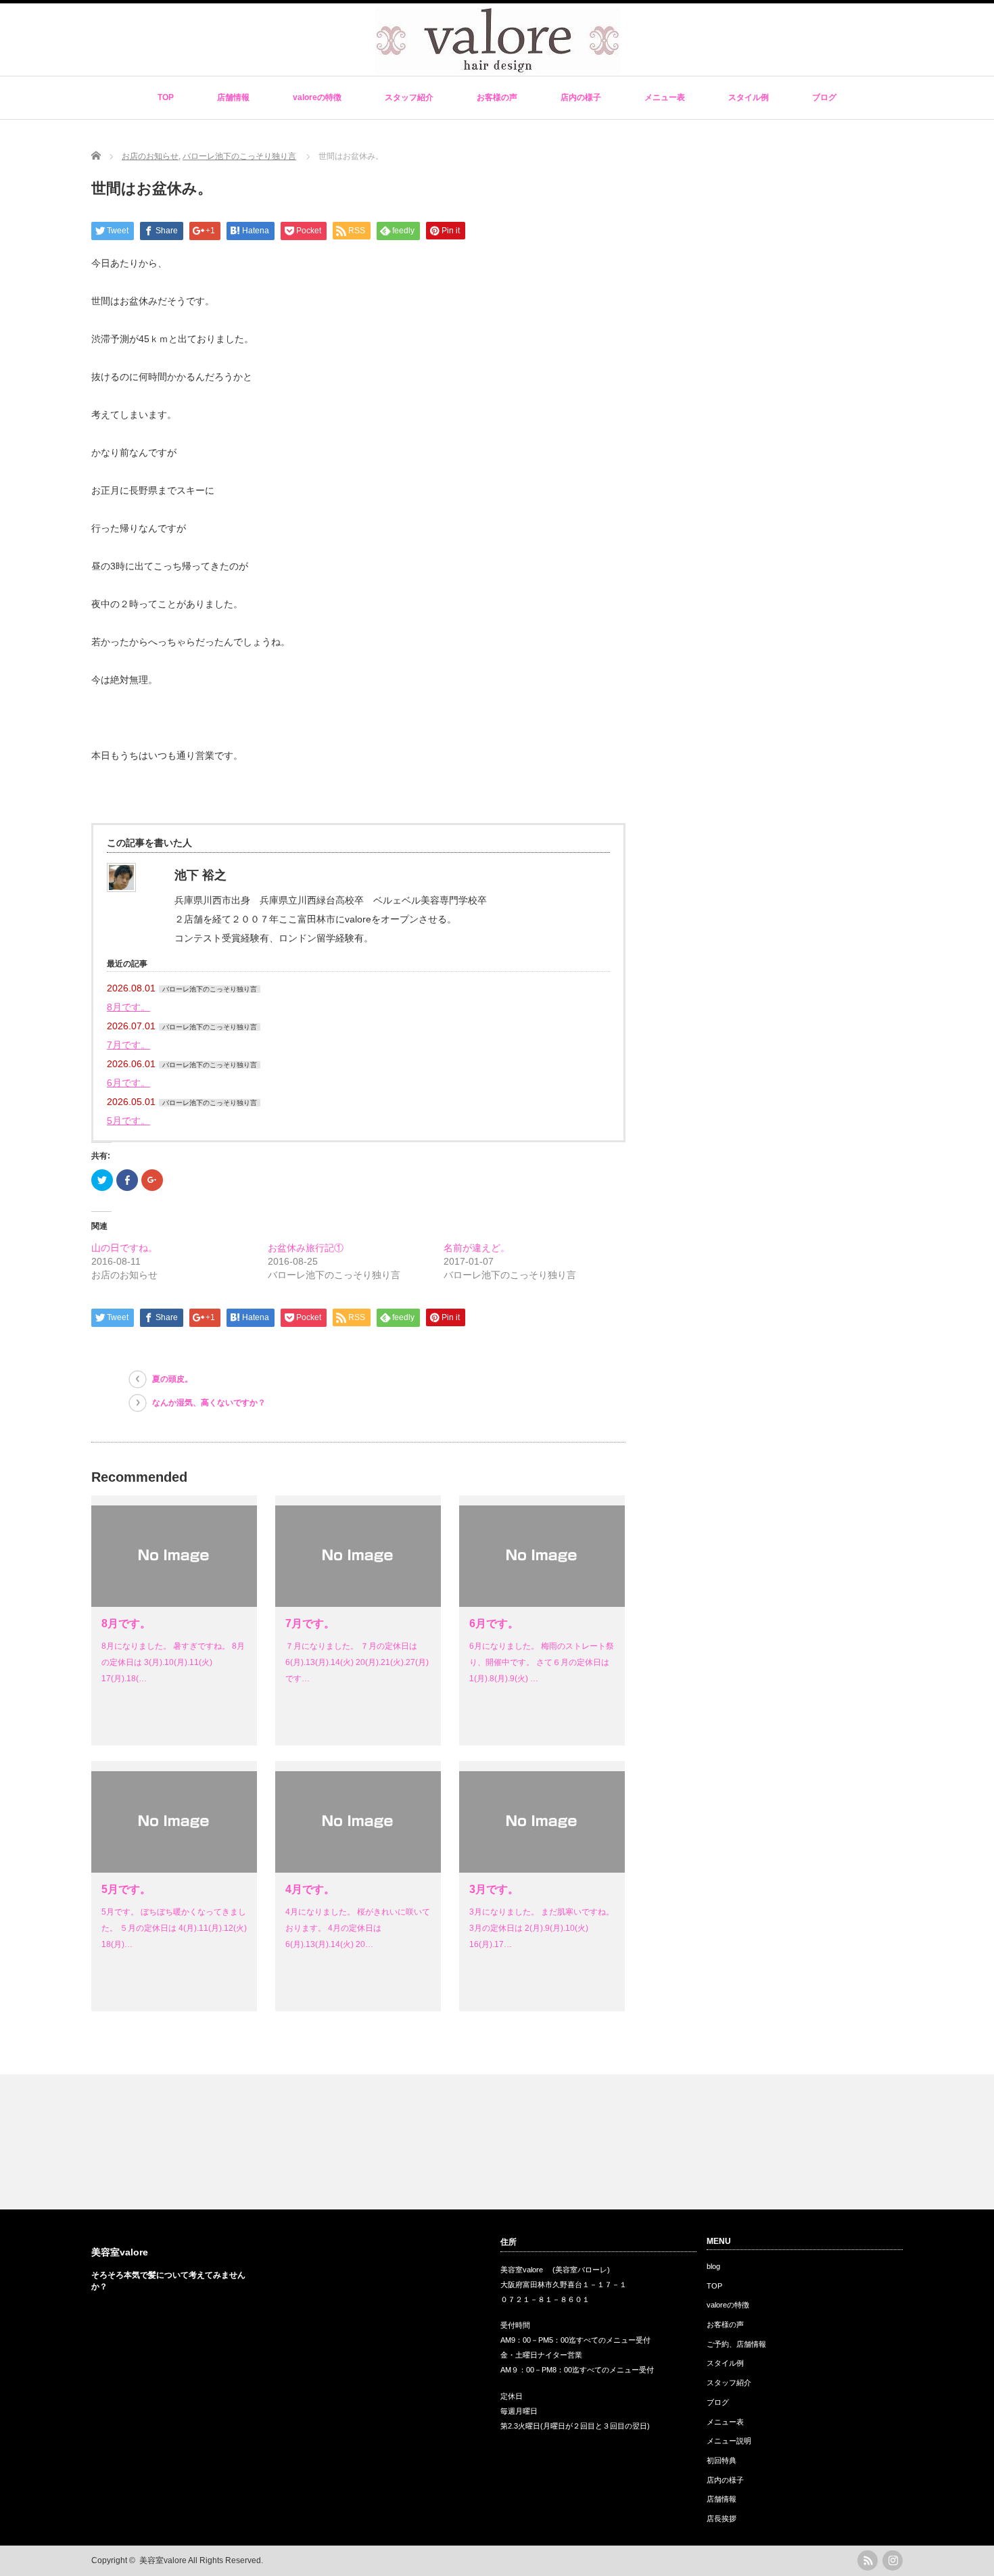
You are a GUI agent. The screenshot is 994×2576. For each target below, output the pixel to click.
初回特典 (721, 2460)
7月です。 (128, 1045)
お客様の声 (497, 97)
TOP (166, 97)
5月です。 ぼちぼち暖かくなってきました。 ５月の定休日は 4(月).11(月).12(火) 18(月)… (174, 1928)
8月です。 (128, 1007)
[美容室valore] (498, 68)
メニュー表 (665, 97)
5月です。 (128, 1121)
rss (868, 2560)
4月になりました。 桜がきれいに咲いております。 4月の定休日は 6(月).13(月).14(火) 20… (358, 1928)
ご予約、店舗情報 (736, 2344)
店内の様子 (581, 97)
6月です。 (128, 1083)
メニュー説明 (729, 2441)
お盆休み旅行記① (306, 1248)
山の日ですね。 (124, 1248)
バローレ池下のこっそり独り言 (210, 989)
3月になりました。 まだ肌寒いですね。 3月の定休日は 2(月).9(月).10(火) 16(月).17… (542, 1928)
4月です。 (310, 1889)
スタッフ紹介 (409, 97)
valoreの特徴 (317, 97)
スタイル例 (749, 97)
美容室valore (120, 2252)
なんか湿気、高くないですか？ (209, 1403)
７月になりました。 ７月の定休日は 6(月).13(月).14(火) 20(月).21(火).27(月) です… (357, 1662)
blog (713, 2266)
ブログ (824, 97)
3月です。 (494, 1889)
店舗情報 (233, 97)
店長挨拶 (721, 2519)
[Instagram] (893, 2560)
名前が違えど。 (477, 1248)
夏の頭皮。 (172, 1379)
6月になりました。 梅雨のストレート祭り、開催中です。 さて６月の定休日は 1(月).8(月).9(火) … (542, 1662)
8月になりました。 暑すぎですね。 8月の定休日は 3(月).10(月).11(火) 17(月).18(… (173, 1662)
